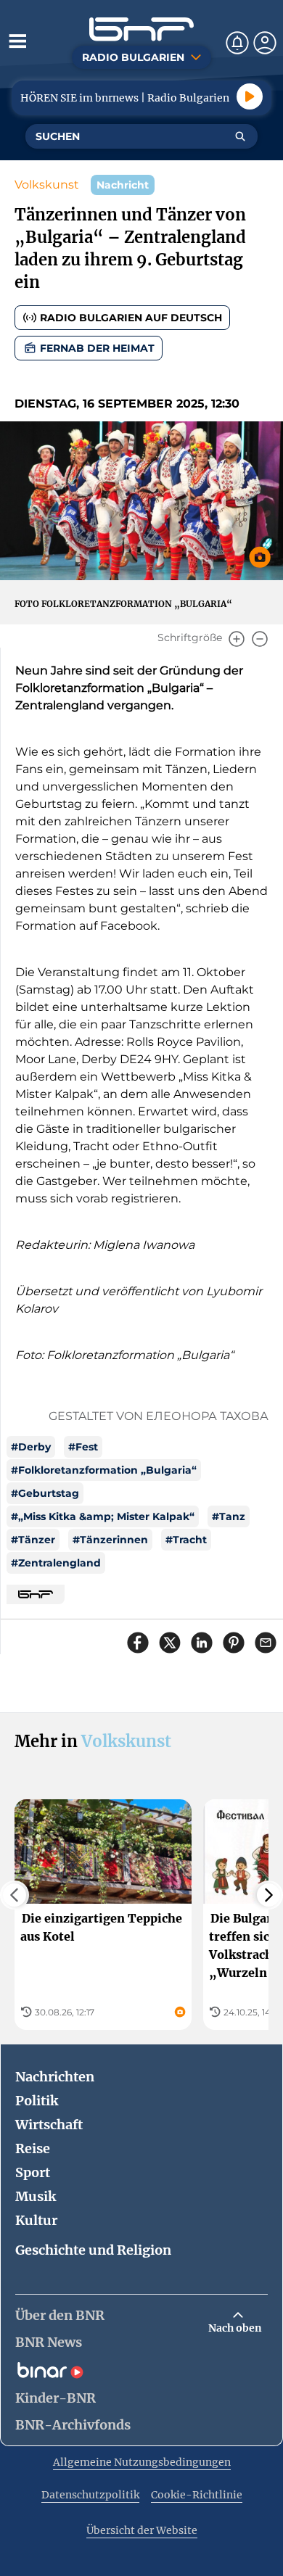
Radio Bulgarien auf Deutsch (131, 318)
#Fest (83, 1447)
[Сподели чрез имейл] (266, 1643)
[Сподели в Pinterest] (234, 1643)
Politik (37, 2101)
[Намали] (260, 639)
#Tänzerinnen (110, 1540)
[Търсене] (240, 136)
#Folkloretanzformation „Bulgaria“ (104, 1470)
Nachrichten (55, 2077)
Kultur (36, 2220)
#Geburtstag (45, 1493)
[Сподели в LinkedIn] (202, 1643)
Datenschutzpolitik (90, 2495)
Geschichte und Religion (93, 2250)
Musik (36, 2196)
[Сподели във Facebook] (138, 1643)
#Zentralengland (56, 1563)
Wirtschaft (49, 2125)
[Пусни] (250, 96)
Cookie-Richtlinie (197, 2495)
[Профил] (265, 43)
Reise (33, 2148)
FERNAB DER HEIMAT (97, 348)
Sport (33, 2172)
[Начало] (141, 29)
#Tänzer (33, 1540)
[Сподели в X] (170, 1643)
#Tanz (229, 1516)
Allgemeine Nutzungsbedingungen (142, 2462)
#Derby (31, 1447)
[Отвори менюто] (17, 41)
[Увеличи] (237, 639)
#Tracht (186, 1540)
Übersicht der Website (142, 2530)
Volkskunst (47, 185)
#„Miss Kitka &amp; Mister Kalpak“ (103, 1516)
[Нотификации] (237, 43)
